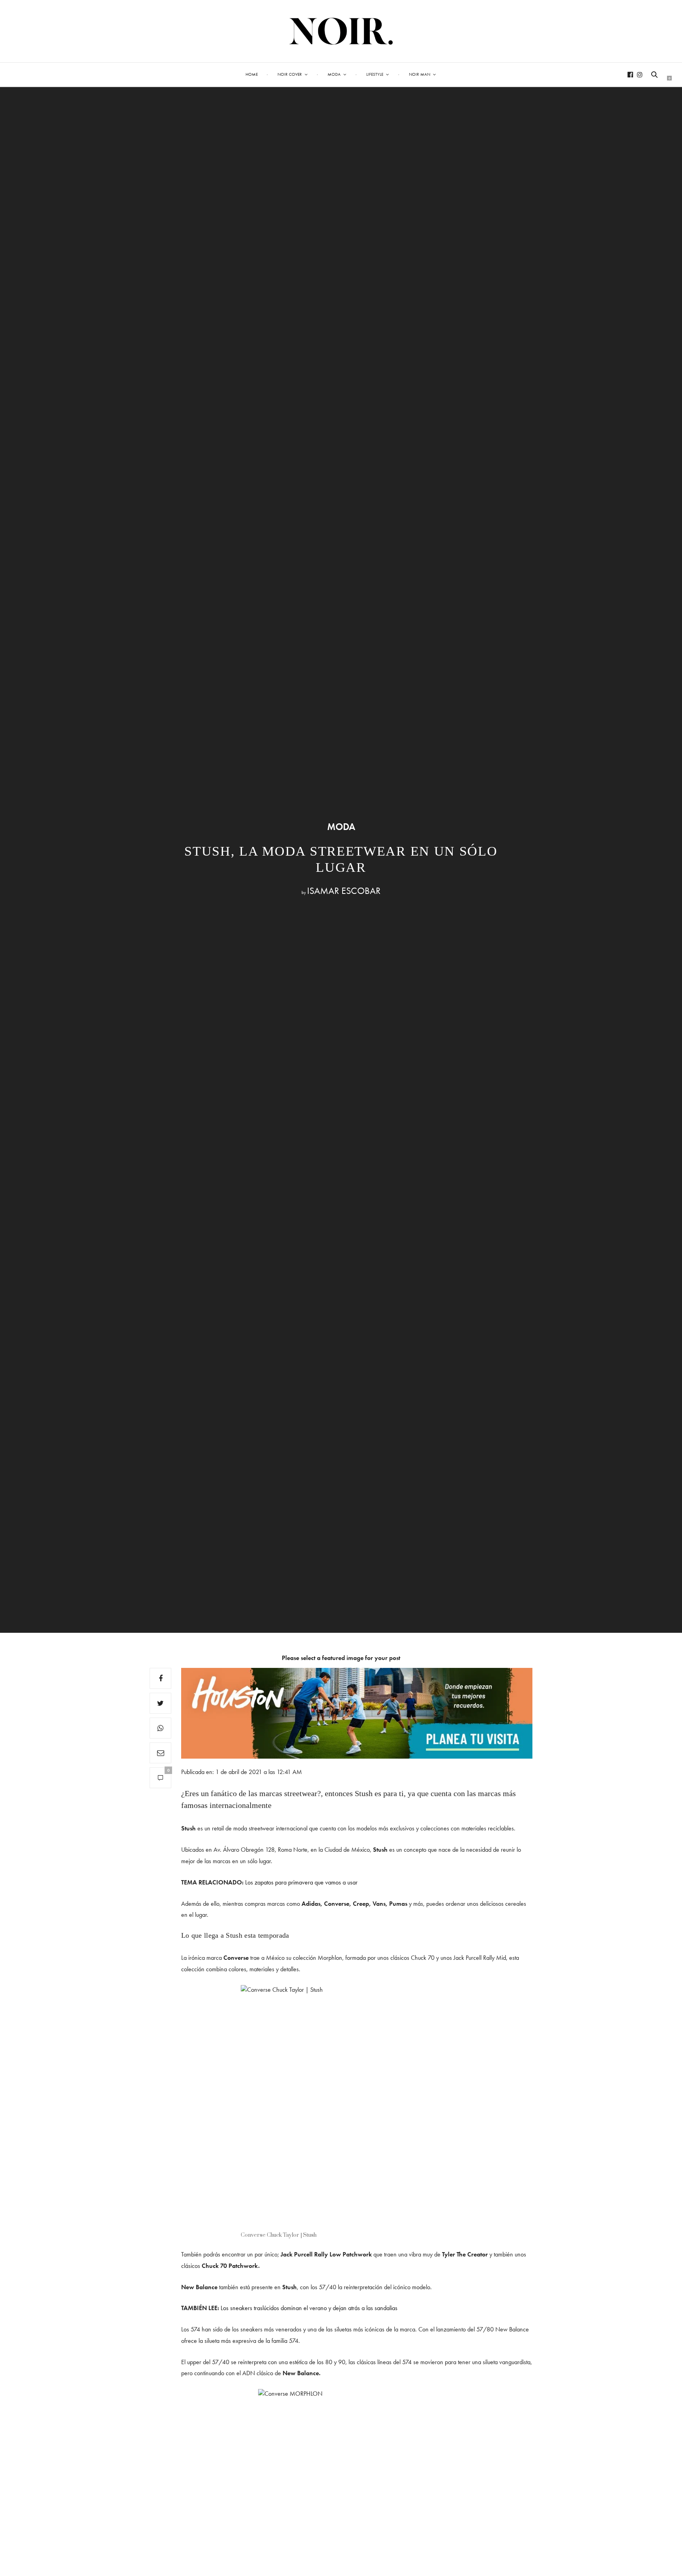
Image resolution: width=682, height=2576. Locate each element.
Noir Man (420, 74)
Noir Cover (290, 74)
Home (252, 74)
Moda (334, 74)
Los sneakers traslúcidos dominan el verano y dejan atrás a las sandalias (309, 2308)
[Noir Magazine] (341, 31)
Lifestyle (375, 74)
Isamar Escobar (344, 891)
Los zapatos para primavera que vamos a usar (301, 1882)
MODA (341, 827)
